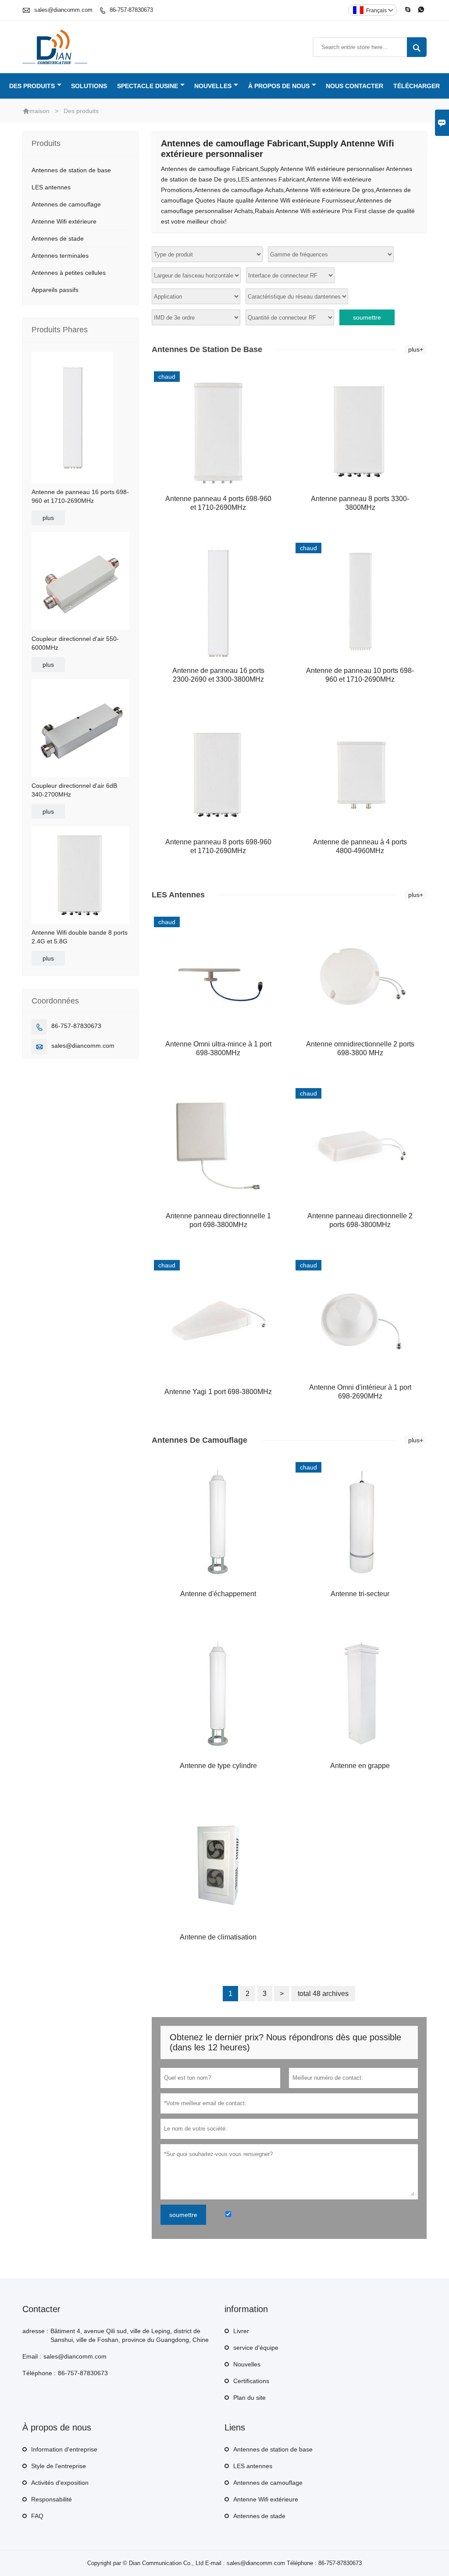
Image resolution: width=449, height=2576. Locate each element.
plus (48, 518)
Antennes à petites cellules (69, 273)
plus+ (416, 349)
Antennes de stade (58, 238)
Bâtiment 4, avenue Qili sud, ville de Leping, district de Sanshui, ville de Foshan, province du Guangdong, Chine (130, 2335)
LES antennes (51, 187)
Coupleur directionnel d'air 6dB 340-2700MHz (74, 790)
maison (39, 111)
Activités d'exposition (60, 2483)
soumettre (367, 317)
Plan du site (249, 2398)
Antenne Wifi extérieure (64, 221)
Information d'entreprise (64, 2449)
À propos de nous (279, 86)
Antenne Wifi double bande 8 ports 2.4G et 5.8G (80, 937)
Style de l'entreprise (59, 2466)
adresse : (35, 2331)
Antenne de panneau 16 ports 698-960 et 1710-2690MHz (80, 496)
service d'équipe (256, 2348)
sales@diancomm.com (63, 10)
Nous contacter (355, 86)
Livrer (241, 2331)
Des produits (32, 86)
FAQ (37, 2516)
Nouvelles (213, 86)
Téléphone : (39, 2373)
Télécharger (417, 86)
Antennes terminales (60, 256)
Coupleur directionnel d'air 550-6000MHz (75, 643)
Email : (32, 2356)
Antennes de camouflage (66, 204)
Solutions (89, 86)
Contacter (41, 2309)
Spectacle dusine (148, 86)
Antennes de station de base (71, 170)
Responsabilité (52, 2499)
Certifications (251, 2381)
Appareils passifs (55, 290)
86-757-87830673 (131, 10)
